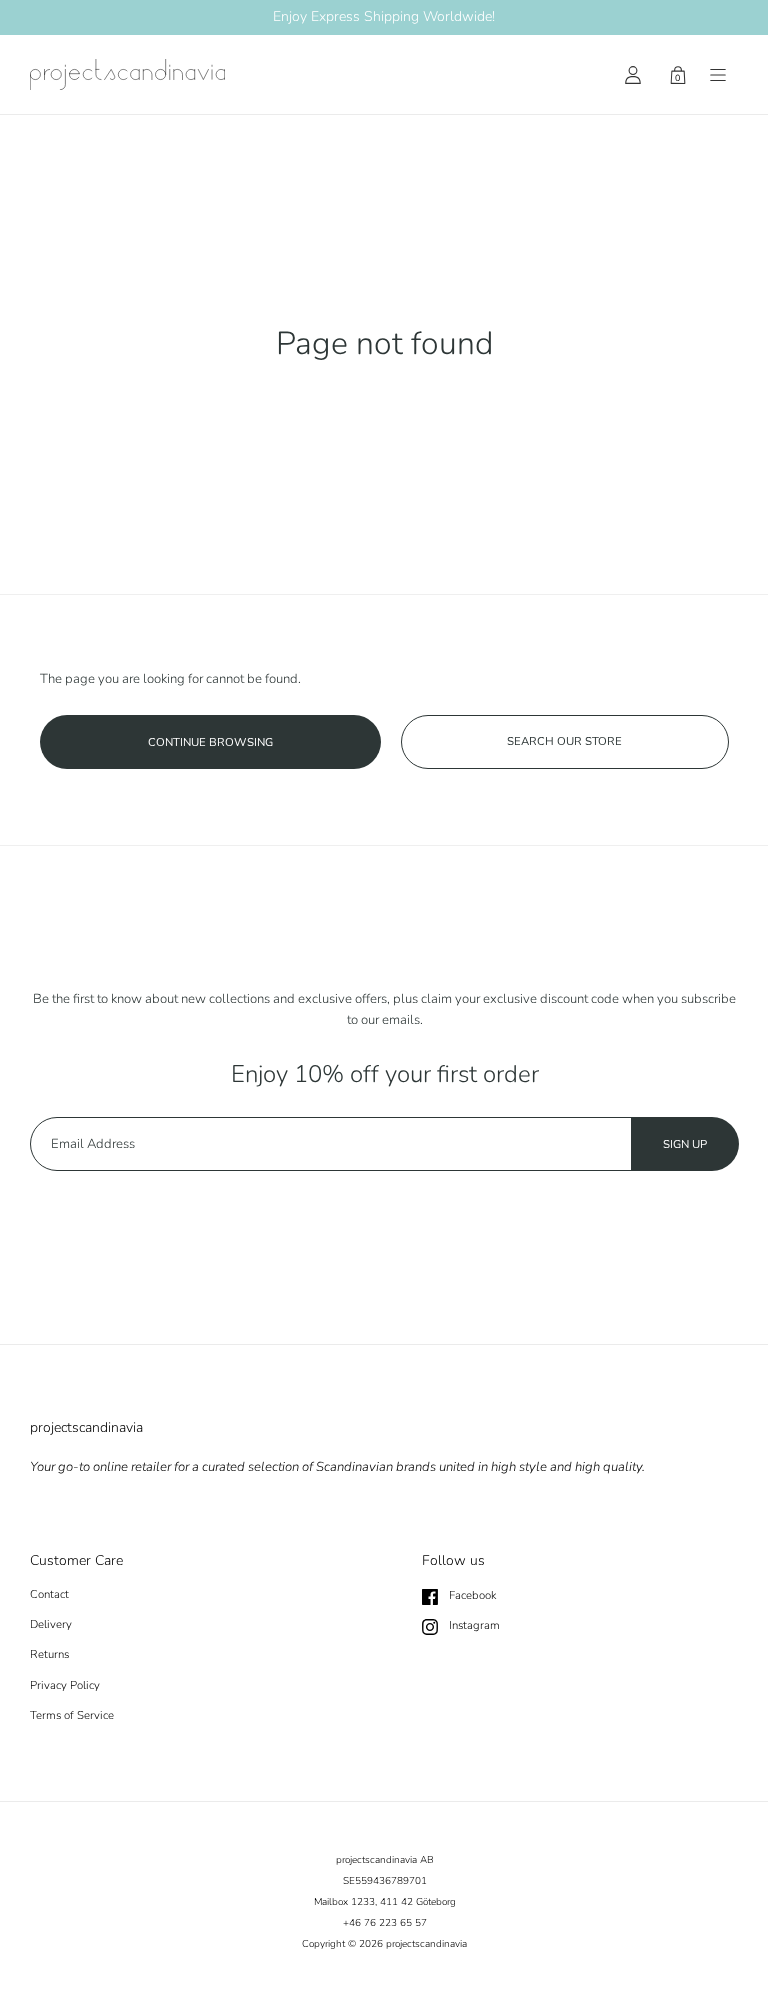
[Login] (633, 75)
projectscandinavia (426, 1944)
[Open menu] (718, 75)
